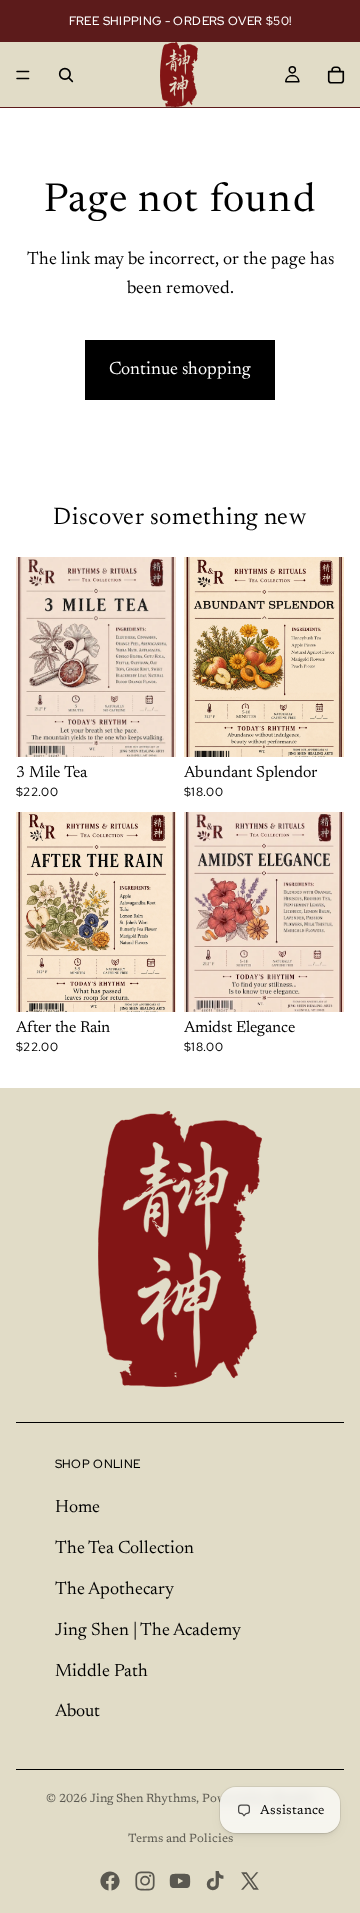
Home (77, 1508)
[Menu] (23, 75)
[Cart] (336, 75)
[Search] (66, 75)
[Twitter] (250, 1881)
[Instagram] (145, 1881)
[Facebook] (110, 1881)
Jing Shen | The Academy (148, 1631)
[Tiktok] (215, 1881)
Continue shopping (180, 370)
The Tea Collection (124, 1549)
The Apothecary (114, 1590)
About (77, 1712)
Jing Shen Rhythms (143, 1799)
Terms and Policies (180, 1839)
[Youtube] (180, 1881)
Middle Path (101, 1672)
